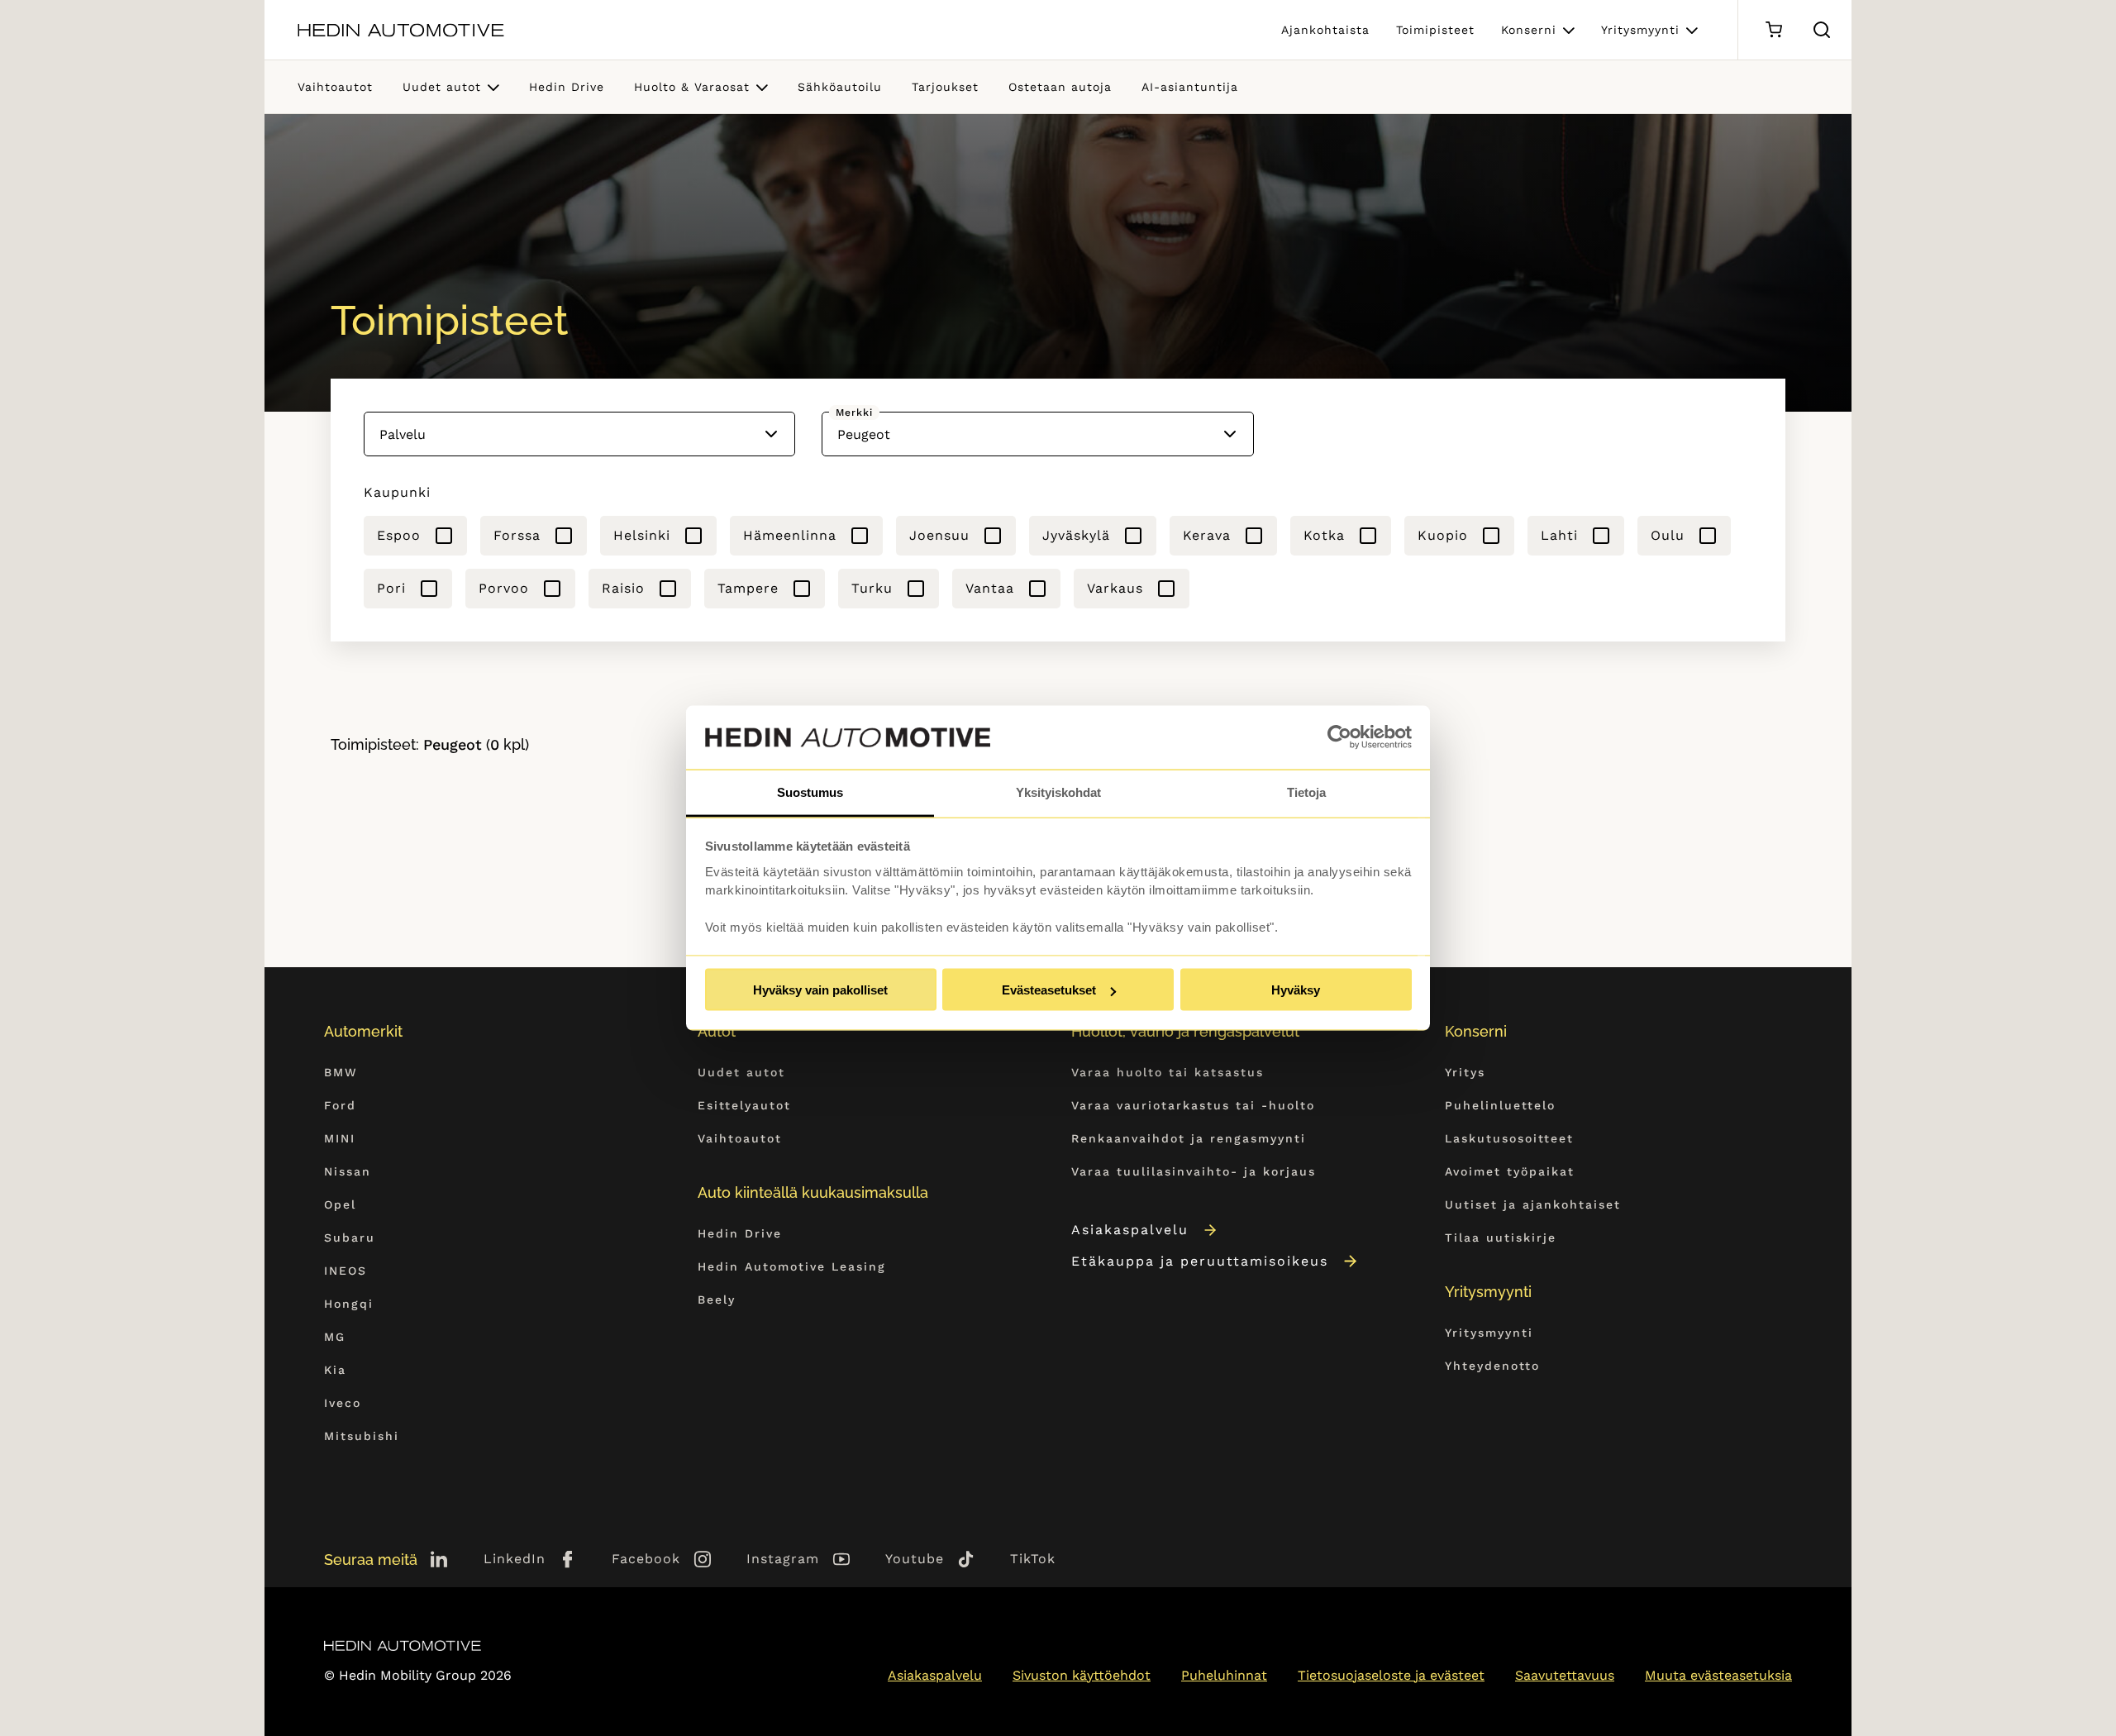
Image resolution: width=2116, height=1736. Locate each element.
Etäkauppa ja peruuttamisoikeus (1200, 1261)
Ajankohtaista (1325, 30)
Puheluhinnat (1224, 1675)
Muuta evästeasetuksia (1718, 1675)
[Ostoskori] (1773, 30)
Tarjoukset (945, 87)
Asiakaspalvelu (1130, 1230)
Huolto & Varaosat (692, 87)
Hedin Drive (567, 87)
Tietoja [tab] (1306, 792)
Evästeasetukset (1049, 990)
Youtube (915, 1559)
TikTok (1033, 1559)
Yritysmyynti (1640, 30)
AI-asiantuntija (1190, 87)
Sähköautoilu (840, 87)
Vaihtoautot (335, 87)
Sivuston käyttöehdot (1082, 1675)
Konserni (1529, 30)
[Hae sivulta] (1822, 30)
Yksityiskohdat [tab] (1058, 792)
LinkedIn (515, 1559)
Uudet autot (442, 87)
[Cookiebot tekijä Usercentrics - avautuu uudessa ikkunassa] (1339, 737)
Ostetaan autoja (1060, 87)
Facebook (646, 1559)
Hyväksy (1296, 990)
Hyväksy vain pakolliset (820, 990)
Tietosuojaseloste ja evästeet (1391, 1675)
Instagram (783, 1559)
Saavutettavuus (1565, 1675)
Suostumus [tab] (810, 792)
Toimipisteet (1435, 30)
